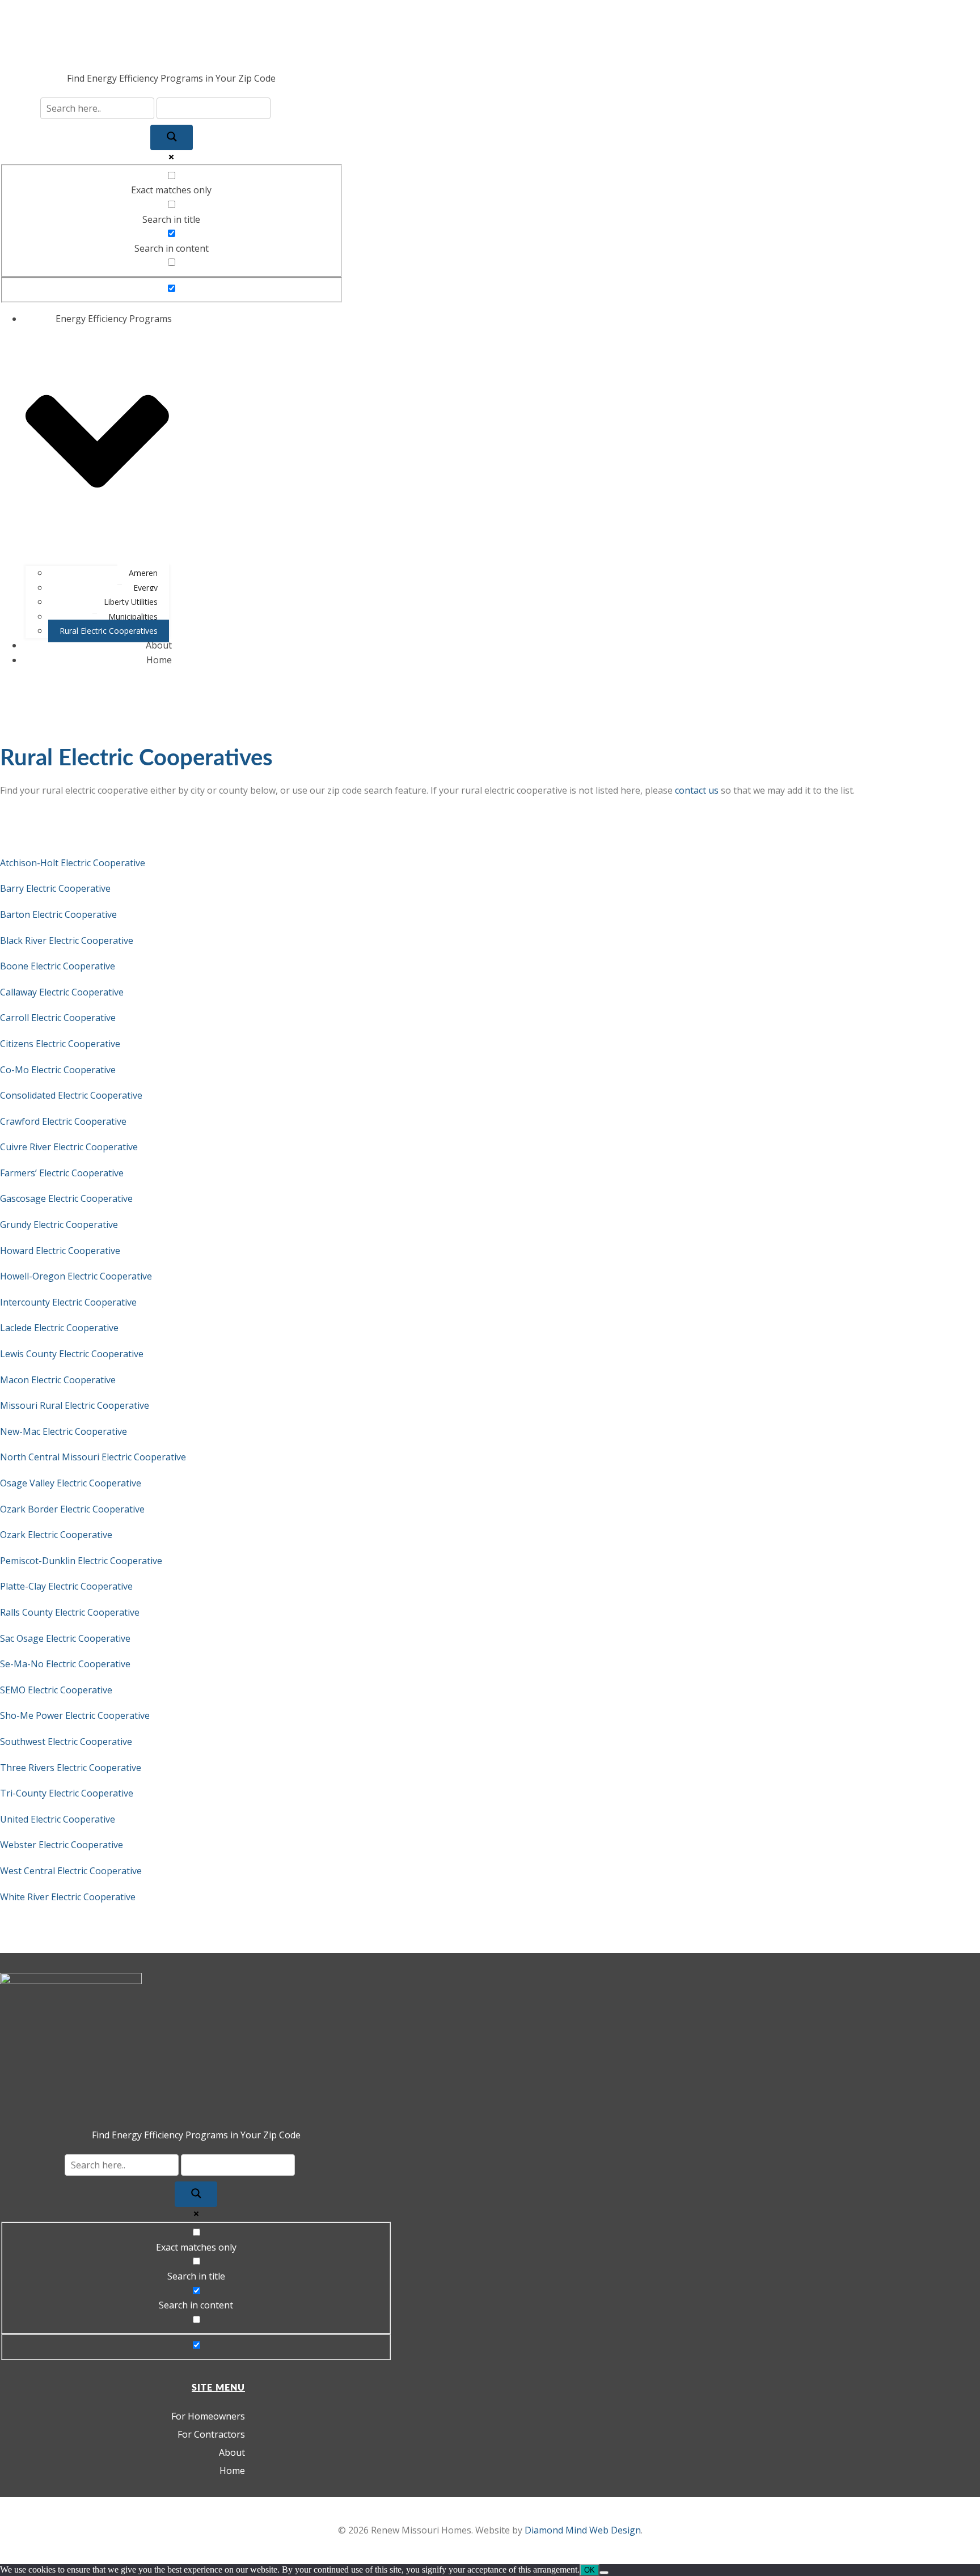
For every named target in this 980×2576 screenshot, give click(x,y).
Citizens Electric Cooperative (60, 1044)
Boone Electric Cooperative (58, 966)
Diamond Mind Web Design (583, 2530)
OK (590, 2570)
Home (159, 660)
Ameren (143, 573)
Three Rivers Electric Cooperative (71, 1768)
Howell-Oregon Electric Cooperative (76, 1276)
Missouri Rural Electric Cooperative (75, 1405)
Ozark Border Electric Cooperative (72, 1509)
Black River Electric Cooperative (67, 940)
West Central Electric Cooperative (71, 1871)
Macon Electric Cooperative (58, 1380)
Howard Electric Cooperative (60, 1251)
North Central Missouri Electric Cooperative (93, 1457)
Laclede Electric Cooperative (59, 1328)
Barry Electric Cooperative (55, 888)
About (159, 645)
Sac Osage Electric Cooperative (65, 1638)
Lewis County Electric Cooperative (72, 1354)
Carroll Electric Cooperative (58, 1018)
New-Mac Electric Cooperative (64, 1431)
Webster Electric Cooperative (62, 1845)
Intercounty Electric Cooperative (68, 1302)
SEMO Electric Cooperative (56, 1690)
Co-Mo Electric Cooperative (58, 1070)
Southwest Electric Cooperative (66, 1742)
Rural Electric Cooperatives (109, 631)
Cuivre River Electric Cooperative (69, 1147)
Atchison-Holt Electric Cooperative (73, 863)
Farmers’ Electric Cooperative (62, 1173)
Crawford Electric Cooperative (63, 1121)
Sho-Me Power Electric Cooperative (75, 1715)
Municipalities (133, 617)
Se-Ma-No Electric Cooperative (65, 1664)
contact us (697, 790)
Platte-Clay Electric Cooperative (66, 1586)
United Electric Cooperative (58, 1819)
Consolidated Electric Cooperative (71, 1095)
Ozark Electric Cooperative (56, 1535)
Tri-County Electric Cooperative (67, 1793)
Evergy (145, 588)
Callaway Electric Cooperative (62, 992)
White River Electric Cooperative (68, 1897)
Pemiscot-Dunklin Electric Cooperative (81, 1561)
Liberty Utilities (131, 602)
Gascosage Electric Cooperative (66, 1198)
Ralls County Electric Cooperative (70, 1612)
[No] (604, 2573)
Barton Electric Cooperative (58, 914)
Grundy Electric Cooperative (59, 1225)
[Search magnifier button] (172, 137)
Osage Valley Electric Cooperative (71, 1483)
